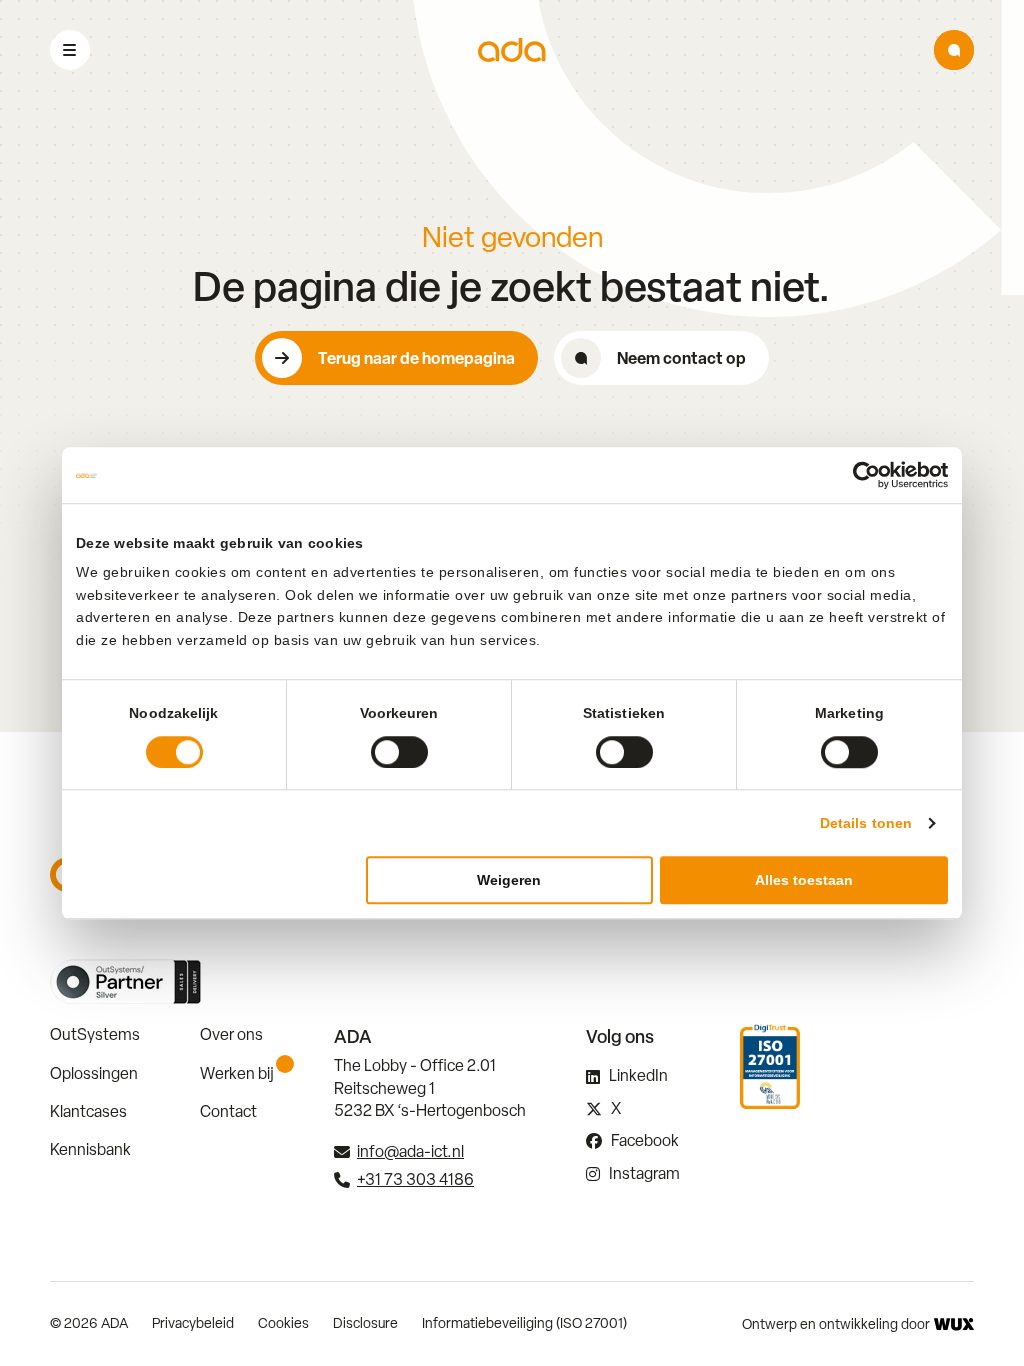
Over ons (231, 1034)
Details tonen (866, 823)
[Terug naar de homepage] (512, 50)
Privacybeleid (193, 1323)
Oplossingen (94, 1073)
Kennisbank (90, 1149)
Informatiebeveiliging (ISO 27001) (524, 1323)
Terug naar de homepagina (416, 358)
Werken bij (237, 1073)
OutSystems (95, 1034)
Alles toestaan (804, 880)
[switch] (399, 752)
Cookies (283, 1323)
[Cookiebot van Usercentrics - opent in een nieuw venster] (860, 475)
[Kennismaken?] (954, 50)
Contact (228, 1111)
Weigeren (509, 880)
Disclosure (365, 1323)
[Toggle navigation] (70, 50)
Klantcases (88, 1111)
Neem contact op (681, 358)
